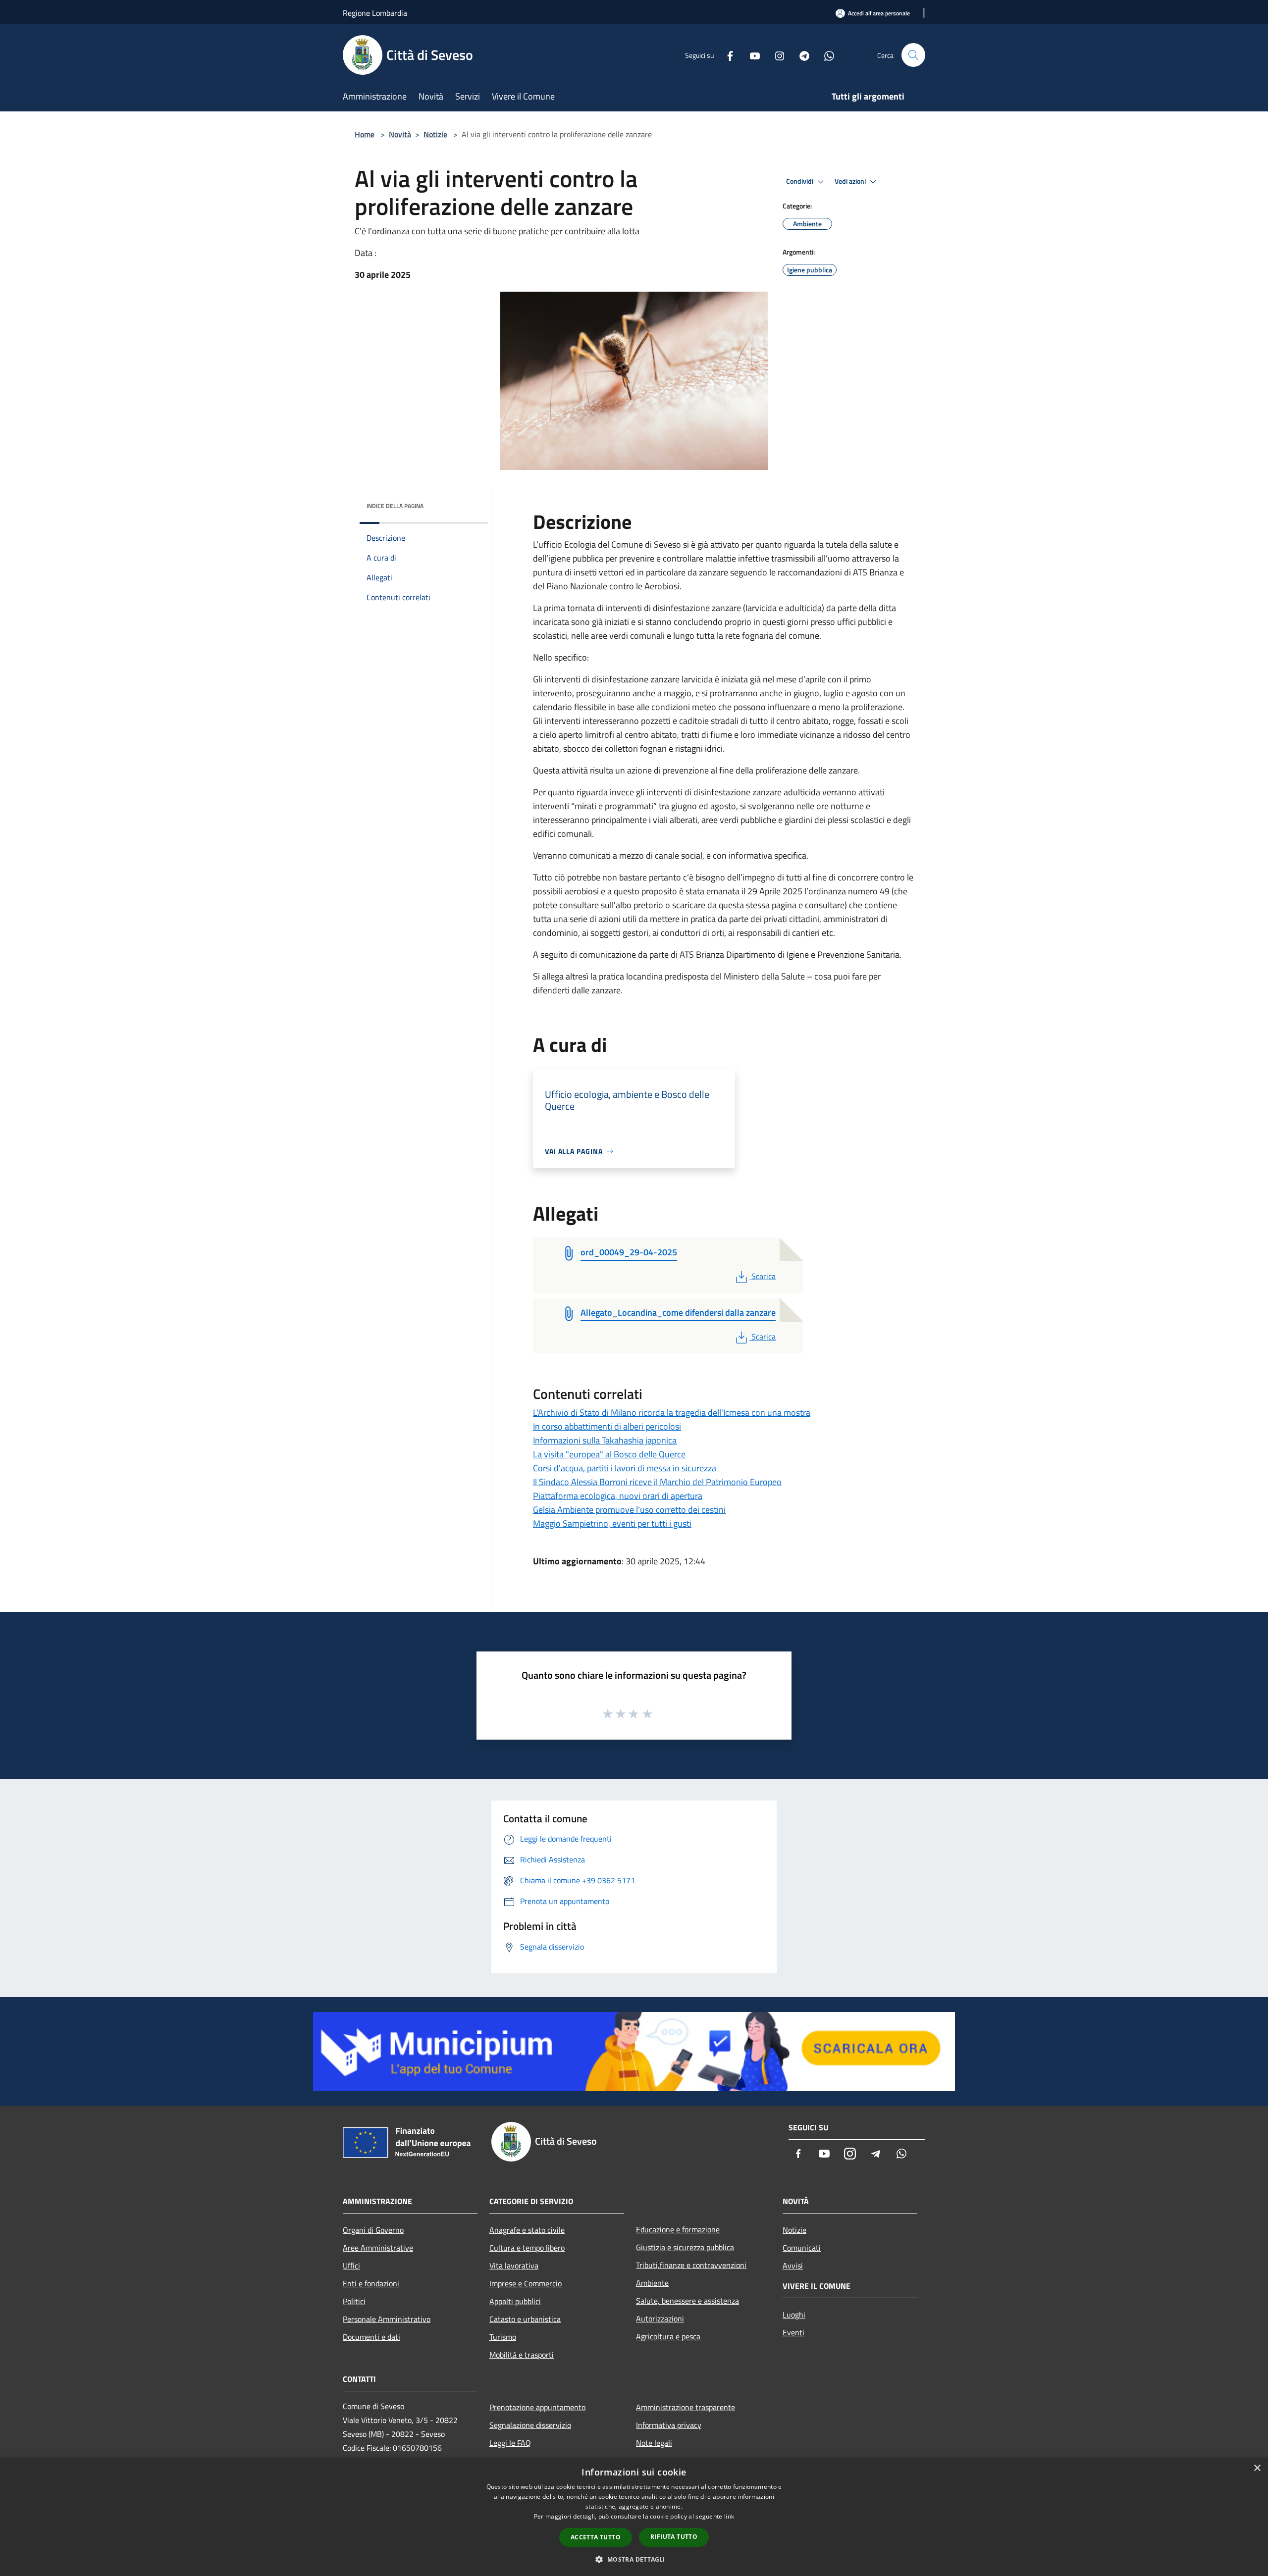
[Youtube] (751, 55)
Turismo (503, 2337)
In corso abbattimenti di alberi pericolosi (607, 1426)
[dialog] (634, 2517)
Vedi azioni (851, 181)
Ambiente (652, 2283)
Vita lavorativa (514, 2266)
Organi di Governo (373, 2230)
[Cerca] (913, 55)
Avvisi (793, 2266)
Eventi (793, 2332)
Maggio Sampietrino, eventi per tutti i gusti (612, 1523)
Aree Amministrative (378, 2248)
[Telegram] (800, 55)
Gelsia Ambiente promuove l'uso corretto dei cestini (629, 1510)
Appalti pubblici (515, 2301)
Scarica (763, 1276)
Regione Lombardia (375, 13)
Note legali (654, 2443)
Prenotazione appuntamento (537, 2407)
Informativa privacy (669, 2425)
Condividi (800, 181)
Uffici (351, 2266)
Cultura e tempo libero (527, 2248)
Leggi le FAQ (510, 2443)
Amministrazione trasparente (686, 2407)
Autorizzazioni (660, 2318)
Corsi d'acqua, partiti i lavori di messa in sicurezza (625, 1468)
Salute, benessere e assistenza (687, 2301)
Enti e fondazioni (371, 2283)
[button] (634, 2559)
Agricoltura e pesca (668, 2336)
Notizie (435, 134)
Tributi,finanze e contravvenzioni (691, 2265)
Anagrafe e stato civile (527, 2230)
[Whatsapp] (825, 55)
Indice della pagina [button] (395, 506)
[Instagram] (776, 55)
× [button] (1257, 2468)
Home (365, 134)
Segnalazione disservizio (530, 2425)
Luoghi (794, 2315)
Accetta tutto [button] (596, 2537)
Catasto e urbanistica (525, 2319)
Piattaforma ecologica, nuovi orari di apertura (618, 1496)
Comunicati (802, 2248)
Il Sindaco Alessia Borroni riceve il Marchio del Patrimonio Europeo (657, 1482)
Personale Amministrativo (387, 2319)
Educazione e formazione (678, 2229)
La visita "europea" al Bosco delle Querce (609, 1454)
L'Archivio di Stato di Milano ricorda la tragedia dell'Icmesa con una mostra (672, 1413)
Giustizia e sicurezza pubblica (685, 2247)
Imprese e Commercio (526, 2283)
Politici (354, 2301)
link (729, 2516)
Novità (400, 134)
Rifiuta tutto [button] (674, 2537)
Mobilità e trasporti (522, 2355)
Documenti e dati (371, 2337)
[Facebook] (726, 55)
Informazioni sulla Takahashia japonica (605, 1440)
